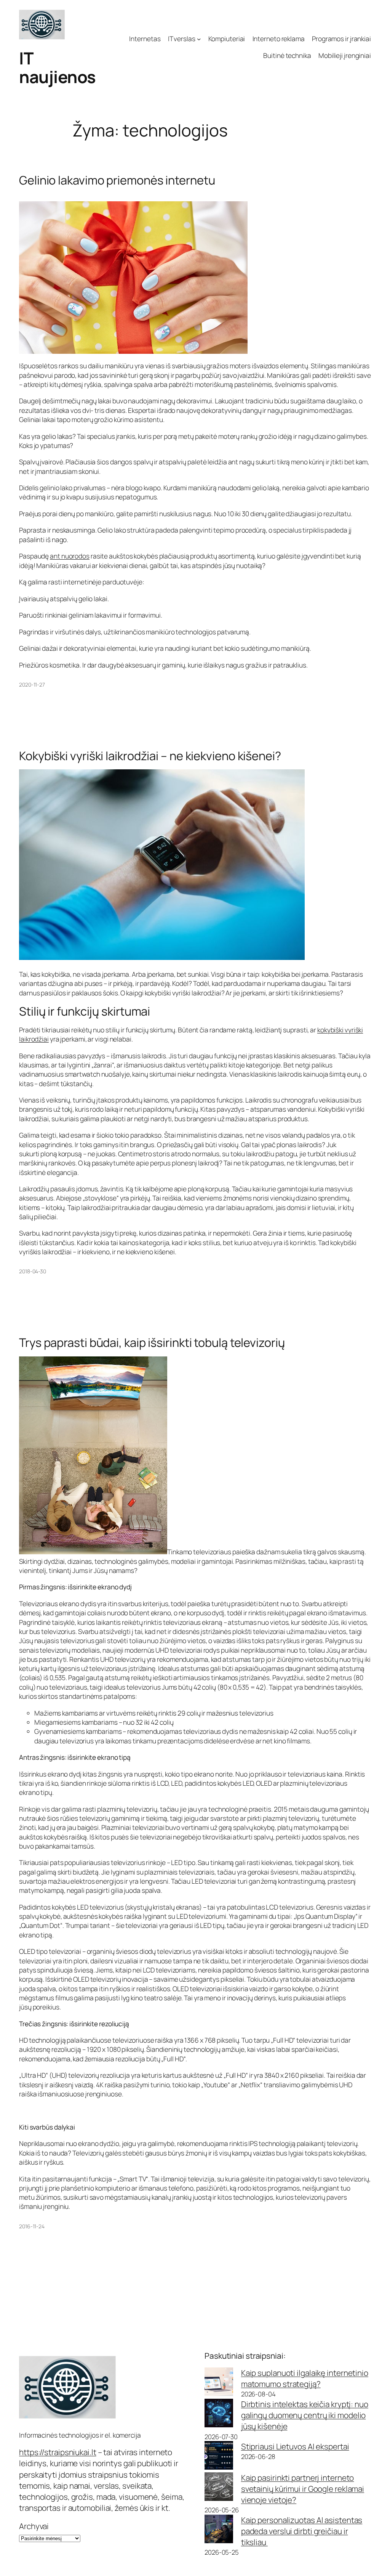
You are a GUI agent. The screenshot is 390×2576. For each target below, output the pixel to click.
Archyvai (34, 2526)
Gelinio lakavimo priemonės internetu (117, 180)
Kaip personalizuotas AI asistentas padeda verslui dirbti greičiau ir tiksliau (302, 2531)
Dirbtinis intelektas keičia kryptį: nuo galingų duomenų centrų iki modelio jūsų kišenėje (305, 2415)
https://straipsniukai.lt (58, 2452)
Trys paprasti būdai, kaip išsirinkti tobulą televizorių (152, 1343)
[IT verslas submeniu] (199, 39)
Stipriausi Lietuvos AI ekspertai (295, 2446)
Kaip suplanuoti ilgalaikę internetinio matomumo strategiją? (305, 2378)
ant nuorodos (70, 556)
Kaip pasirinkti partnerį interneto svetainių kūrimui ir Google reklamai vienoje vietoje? (303, 2489)
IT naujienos (58, 67)
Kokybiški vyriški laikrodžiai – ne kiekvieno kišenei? (150, 756)
